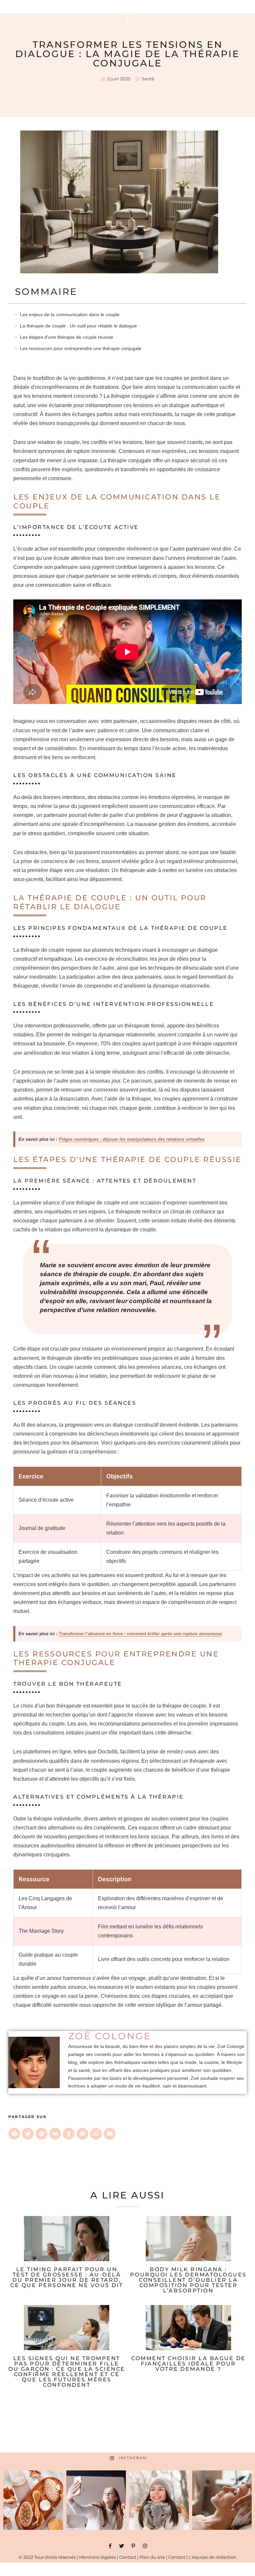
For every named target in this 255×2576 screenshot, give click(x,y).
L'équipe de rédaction (212, 2557)
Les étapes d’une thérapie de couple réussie (67, 337)
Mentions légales (97, 2557)
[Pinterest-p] (133, 2546)
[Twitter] (122, 2546)
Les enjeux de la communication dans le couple (70, 314)
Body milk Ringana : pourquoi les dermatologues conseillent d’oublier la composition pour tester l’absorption (188, 2280)
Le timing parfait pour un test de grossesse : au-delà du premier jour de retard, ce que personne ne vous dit (67, 2277)
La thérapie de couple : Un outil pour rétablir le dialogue (78, 326)
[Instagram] (145, 2546)
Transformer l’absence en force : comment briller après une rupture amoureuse (140, 1634)
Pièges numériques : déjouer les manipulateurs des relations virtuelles (132, 1139)
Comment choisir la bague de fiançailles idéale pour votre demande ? (188, 2364)
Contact (128, 2557)
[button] (14, 2134)
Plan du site (152, 2557)
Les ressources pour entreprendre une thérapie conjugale (81, 348)
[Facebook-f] (110, 2546)
